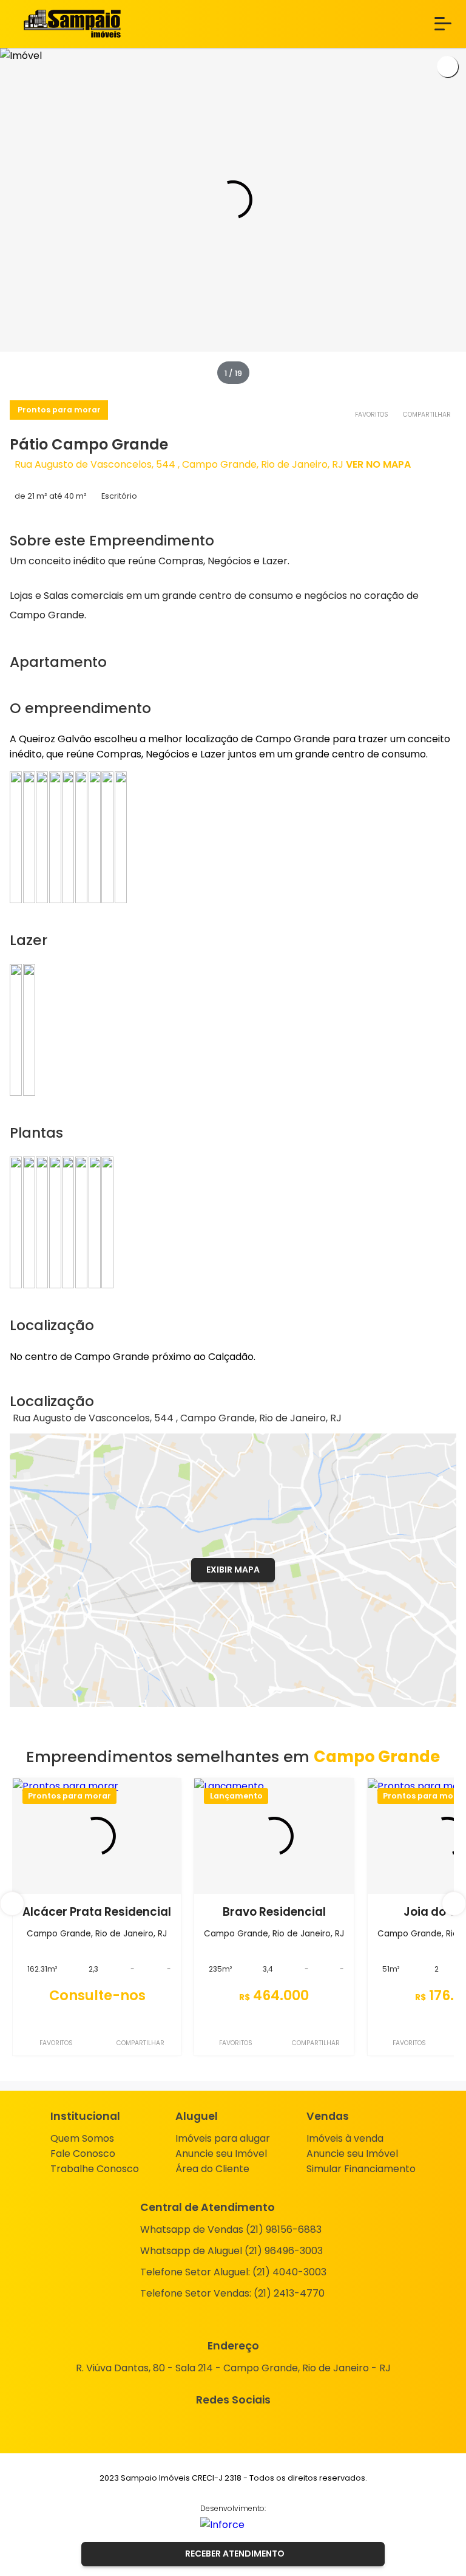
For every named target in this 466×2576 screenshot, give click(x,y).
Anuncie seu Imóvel (221, 2154)
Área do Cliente (212, 2169)
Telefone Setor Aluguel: (233, 2272)
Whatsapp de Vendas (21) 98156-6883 (231, 2229)
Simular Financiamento (361, 2169)
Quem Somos (82, 2138)
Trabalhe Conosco (95, 2169)
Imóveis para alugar (223, 2138)
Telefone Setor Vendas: (232, 2293)
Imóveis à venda (345, 2138)
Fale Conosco (83, 2154)
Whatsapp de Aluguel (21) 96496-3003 (231, 2251)
